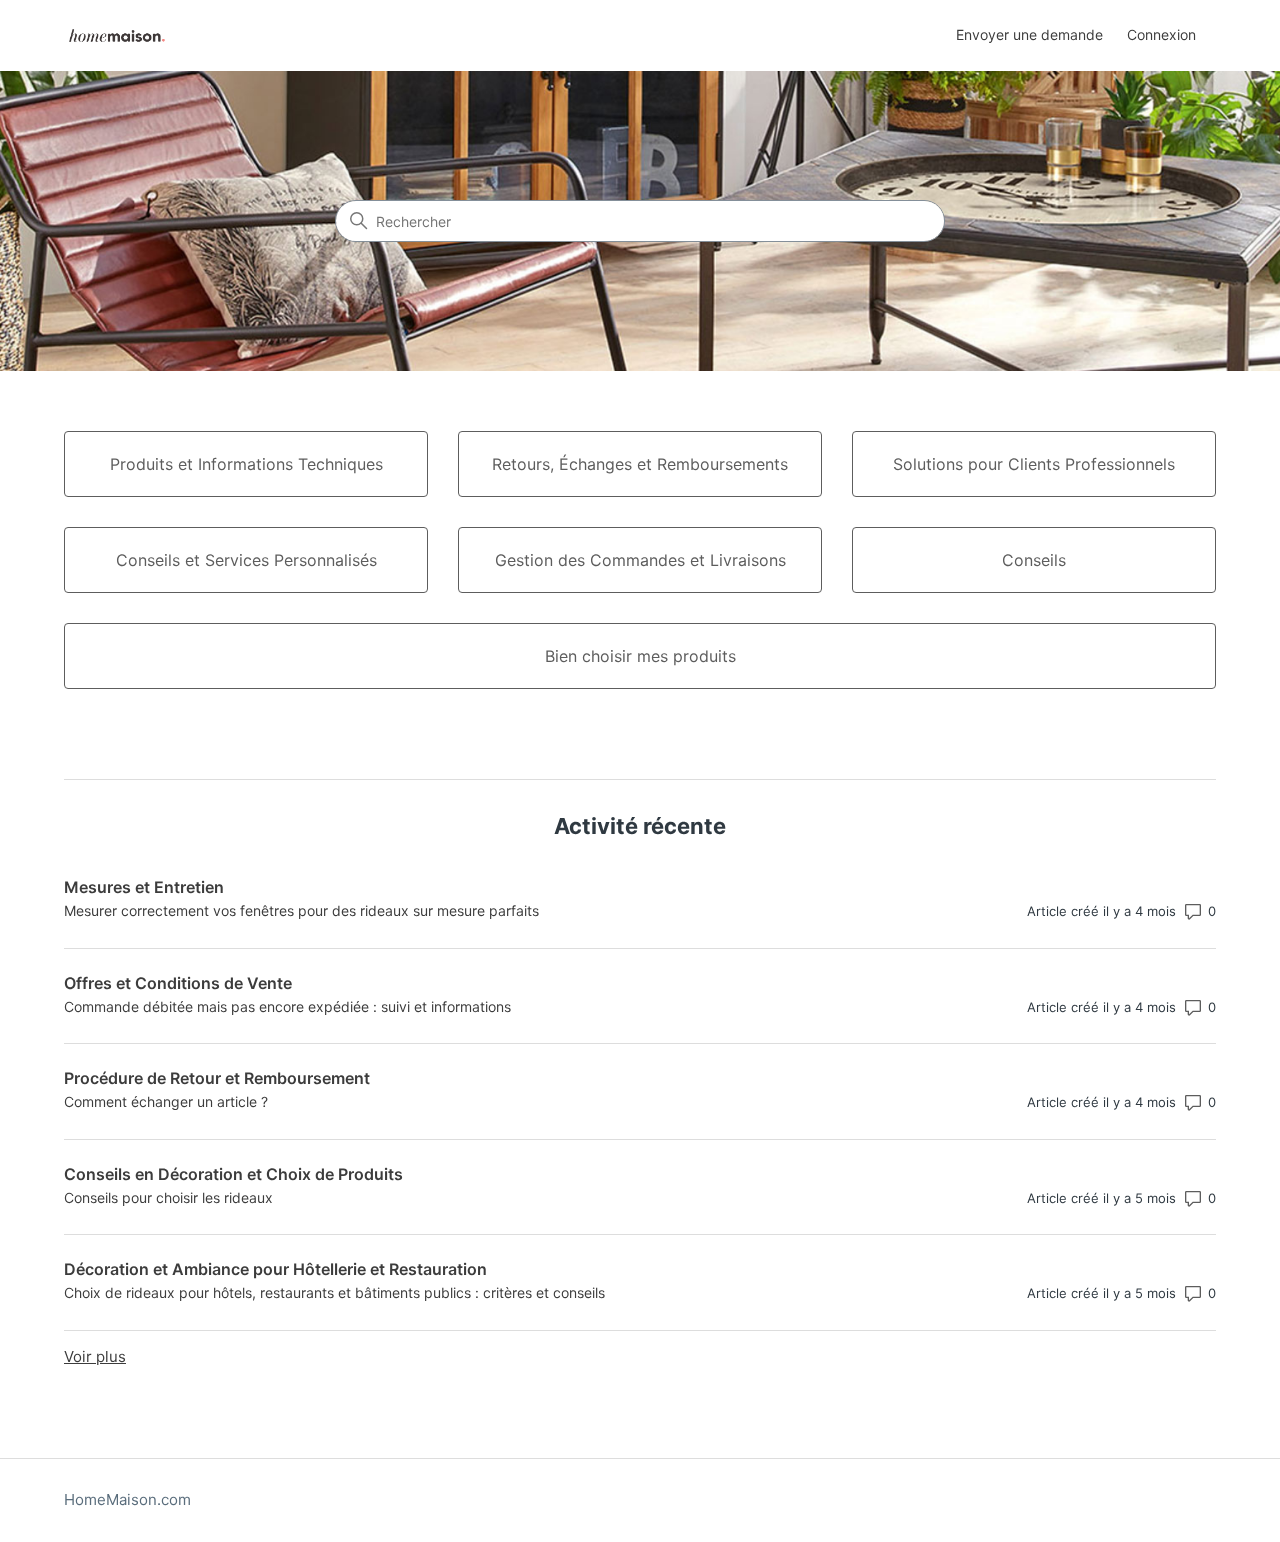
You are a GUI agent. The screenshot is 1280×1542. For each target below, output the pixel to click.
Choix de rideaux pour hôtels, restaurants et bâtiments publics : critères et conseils (334, 1292)
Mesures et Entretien (144, 887)
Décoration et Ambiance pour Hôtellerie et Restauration (275, 1269)
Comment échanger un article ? (166, 1101)
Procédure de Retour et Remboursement (217, 1078)
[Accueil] (117, 35)
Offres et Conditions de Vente (178, 983)
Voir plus (95, 1356)
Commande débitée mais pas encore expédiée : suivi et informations (287, 1006)
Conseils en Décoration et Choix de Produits (233, 1174)
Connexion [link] (1161, 34)
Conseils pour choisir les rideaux (168, 1197)
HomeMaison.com (127, 1499)
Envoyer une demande (1029, 34)
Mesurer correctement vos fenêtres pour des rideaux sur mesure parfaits (301, 910)
